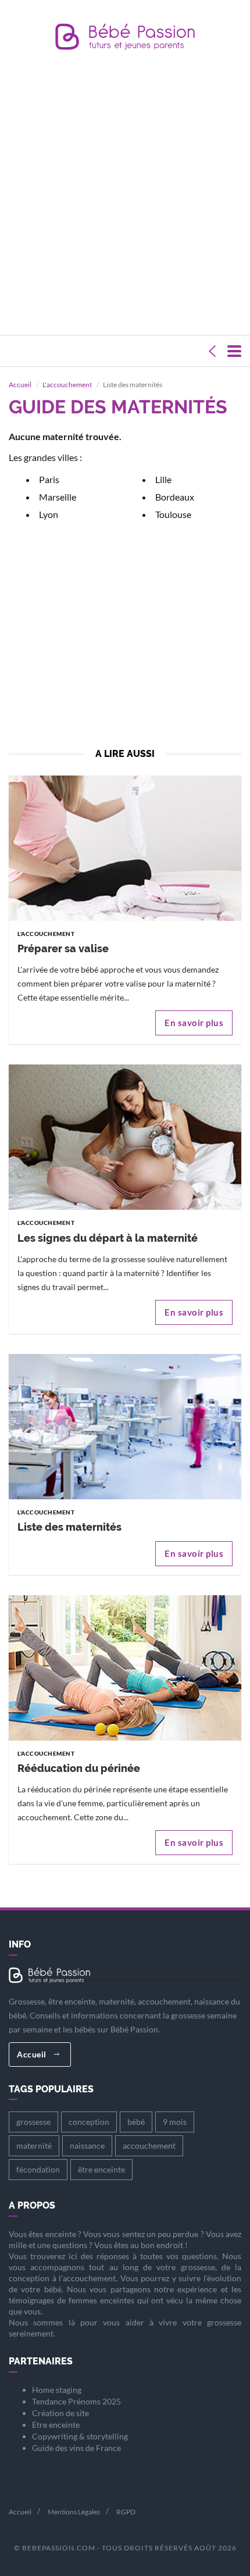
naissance (87, 2146)
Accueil (20, 385)
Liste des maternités (69, 1527)
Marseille (58, 497)
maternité (34, 2146)
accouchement (149, 2146)
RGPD (126, 2512)
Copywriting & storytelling (80, 2436)
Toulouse (173, 514)
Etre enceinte (56, 2425)
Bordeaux (175, 497)
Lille (163, 479)
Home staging (57, 2390)
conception (89, 2122)
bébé (136, 2122)
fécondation (38, 2169)
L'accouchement (67, 385)
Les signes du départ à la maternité (108, 1238)
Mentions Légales (74, 2512)
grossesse (33, 2122)
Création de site (60, 2413)
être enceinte (101, 2169)
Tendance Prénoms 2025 (76, 2401)
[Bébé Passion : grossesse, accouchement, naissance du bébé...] (125, 40)
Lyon (49, 514)
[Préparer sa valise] (125, 850)
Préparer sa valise (63, 948)
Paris (49, 479)
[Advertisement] (125, 195)
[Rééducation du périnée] (125, 1670)
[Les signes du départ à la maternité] (125, 1140)
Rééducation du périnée (79, 1768)
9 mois (175, 2122)
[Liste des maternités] (125, 1429)
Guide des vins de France (76, 2448)
